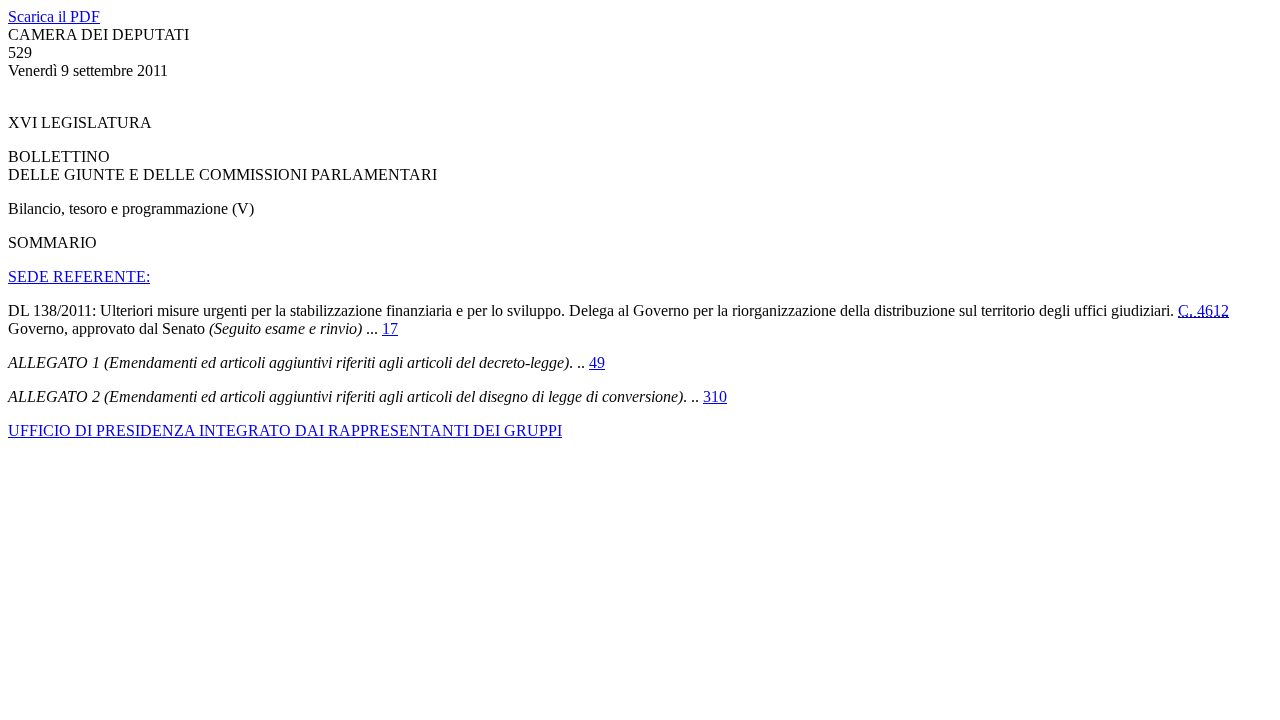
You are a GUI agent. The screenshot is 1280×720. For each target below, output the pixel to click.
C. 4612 (1203, 310)
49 (597, 362)
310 (715, 396)
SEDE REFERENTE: (79, 276)
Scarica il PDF (54, 16)
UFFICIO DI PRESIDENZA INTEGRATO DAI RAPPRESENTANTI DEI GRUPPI (285, 430)
